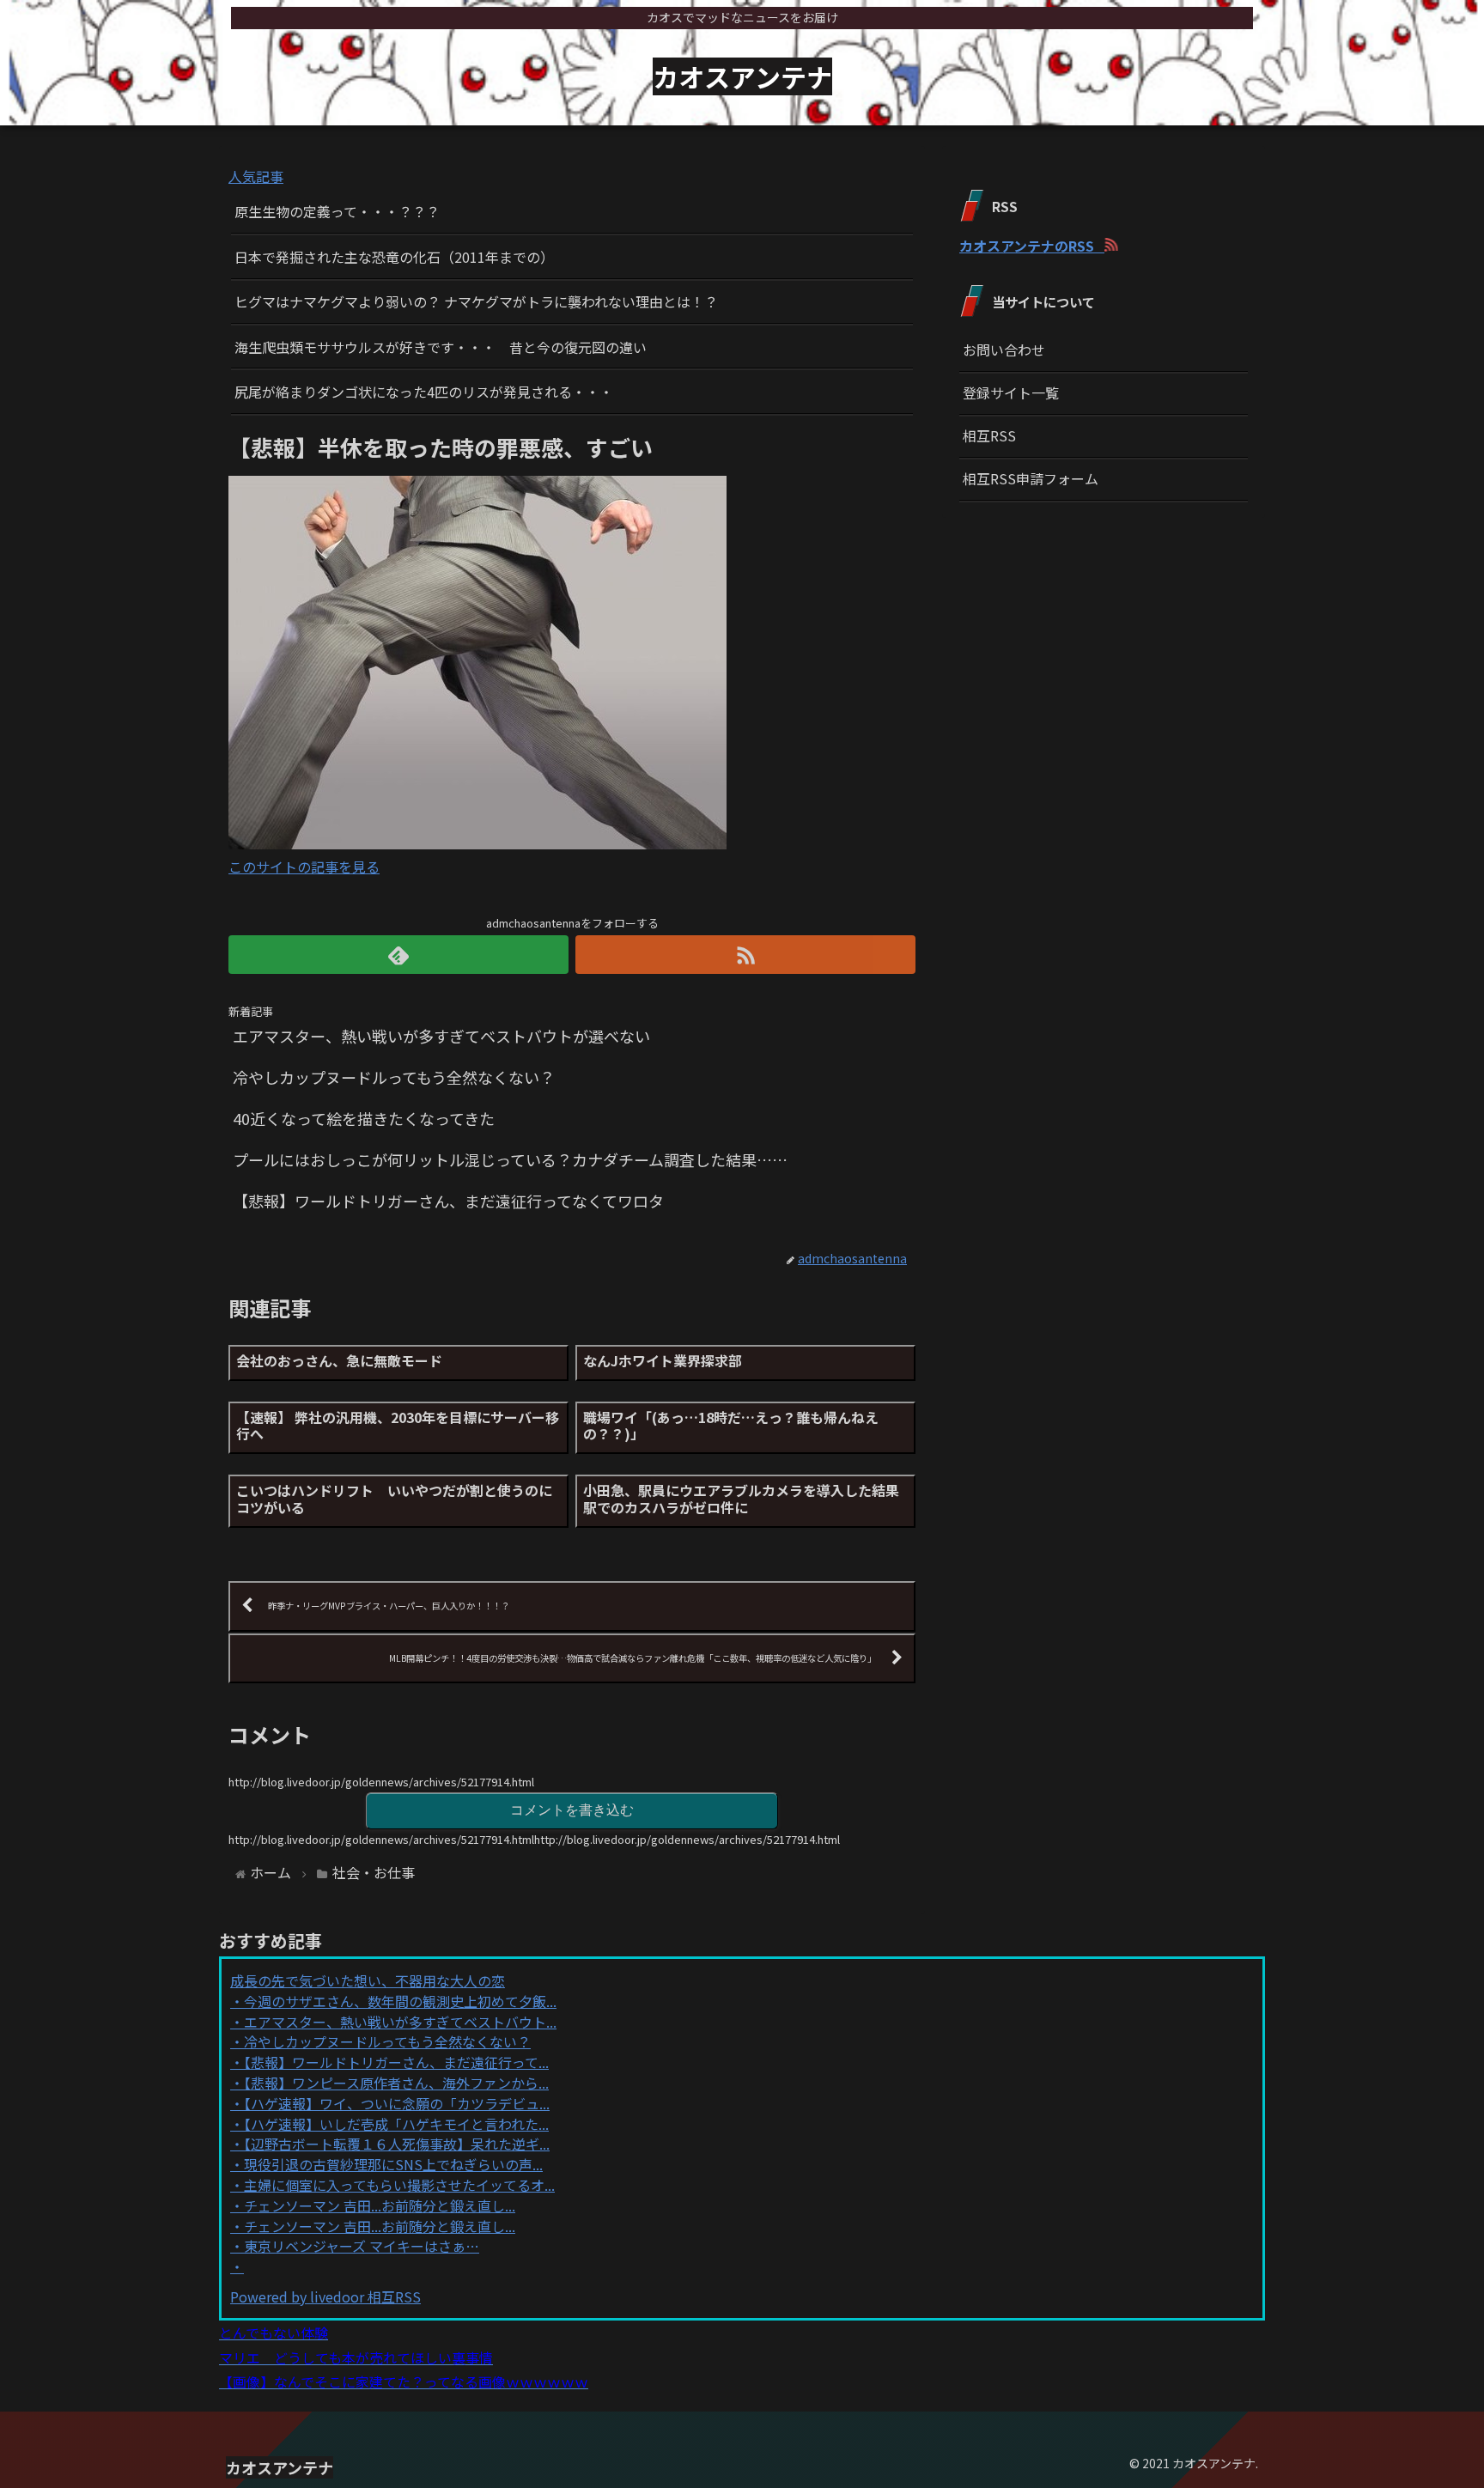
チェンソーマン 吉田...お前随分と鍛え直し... (380, 2205)
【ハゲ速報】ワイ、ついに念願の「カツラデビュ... (397, 2103)
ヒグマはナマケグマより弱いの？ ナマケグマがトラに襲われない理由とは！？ (476, 301)
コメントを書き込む (572, 1810)
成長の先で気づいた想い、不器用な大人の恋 (368, 1980)
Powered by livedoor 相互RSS (325, 2296)
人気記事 (256, 176)
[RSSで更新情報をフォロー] (745, 955)
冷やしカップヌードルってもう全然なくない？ (387, 2041)
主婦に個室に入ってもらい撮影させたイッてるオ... (399, 2185)
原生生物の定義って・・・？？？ (337, 211)
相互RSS (989, 435)
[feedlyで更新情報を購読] (398, 955)
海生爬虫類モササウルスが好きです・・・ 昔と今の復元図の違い (441, 347)
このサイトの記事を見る (304, 867)
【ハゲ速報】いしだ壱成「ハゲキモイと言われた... (396, 2124)
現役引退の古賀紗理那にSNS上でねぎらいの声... (393, 2164)
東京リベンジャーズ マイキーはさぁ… (362, 2246)
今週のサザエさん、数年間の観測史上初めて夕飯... (400, 2001)
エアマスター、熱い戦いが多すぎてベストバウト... (400, 2022)
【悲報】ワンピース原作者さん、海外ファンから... (396, 2083)
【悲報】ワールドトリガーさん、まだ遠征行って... (396, 2062)
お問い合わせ (1004, 350)
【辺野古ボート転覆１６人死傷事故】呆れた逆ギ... (397, 2144)
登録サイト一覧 (1011, 392)
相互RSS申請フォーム (1031, 478)
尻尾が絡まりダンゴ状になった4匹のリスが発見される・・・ (424, 392)
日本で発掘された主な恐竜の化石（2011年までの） (394, 257)
